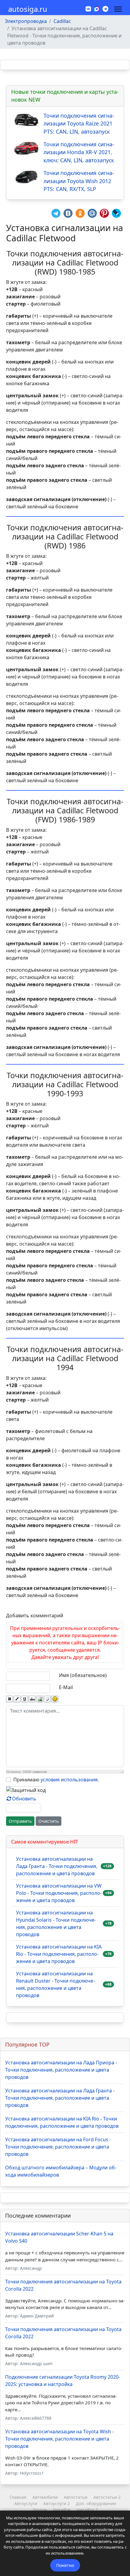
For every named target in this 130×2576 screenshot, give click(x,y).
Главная (18, 2497)
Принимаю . (56, 1780)
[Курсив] (17, 1699)
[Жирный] (10, 1699)
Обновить (24, 1799)
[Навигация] (118, 9)
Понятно (65, 2565)
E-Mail (66, 1687)
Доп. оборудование (96, 2503)
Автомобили (45, 2497)
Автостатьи (76, 2497)
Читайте (62, 2510)
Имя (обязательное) (83, 1675)
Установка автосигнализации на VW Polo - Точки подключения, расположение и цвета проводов (59, 1893)
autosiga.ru (28, 9)
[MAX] (97, 8)
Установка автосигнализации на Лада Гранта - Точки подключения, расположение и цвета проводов (57, 1866)
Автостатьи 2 (107, 2497)
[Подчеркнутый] (25, 1699)
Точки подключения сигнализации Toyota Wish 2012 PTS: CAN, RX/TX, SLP (79, 181)
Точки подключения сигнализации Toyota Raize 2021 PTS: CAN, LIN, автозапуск (79, 124)
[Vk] (88, 9)
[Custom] (105, 9)
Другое (40, 2510)
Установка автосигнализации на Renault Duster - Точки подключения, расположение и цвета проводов (55, 1984)
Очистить (49, 1821)
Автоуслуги (26, 2503)
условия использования (69, 1780)
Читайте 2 (87, 2510)
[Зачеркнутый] (32, 1699)
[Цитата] (47, 1699)
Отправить (20, 1821)
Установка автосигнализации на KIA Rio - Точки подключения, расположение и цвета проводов (59, 1954)
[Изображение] (40, 1699)
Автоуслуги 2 (57, 2503)
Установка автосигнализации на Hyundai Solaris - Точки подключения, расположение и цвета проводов (56, 1923)
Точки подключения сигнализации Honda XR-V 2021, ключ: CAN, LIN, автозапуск (79, 152)
